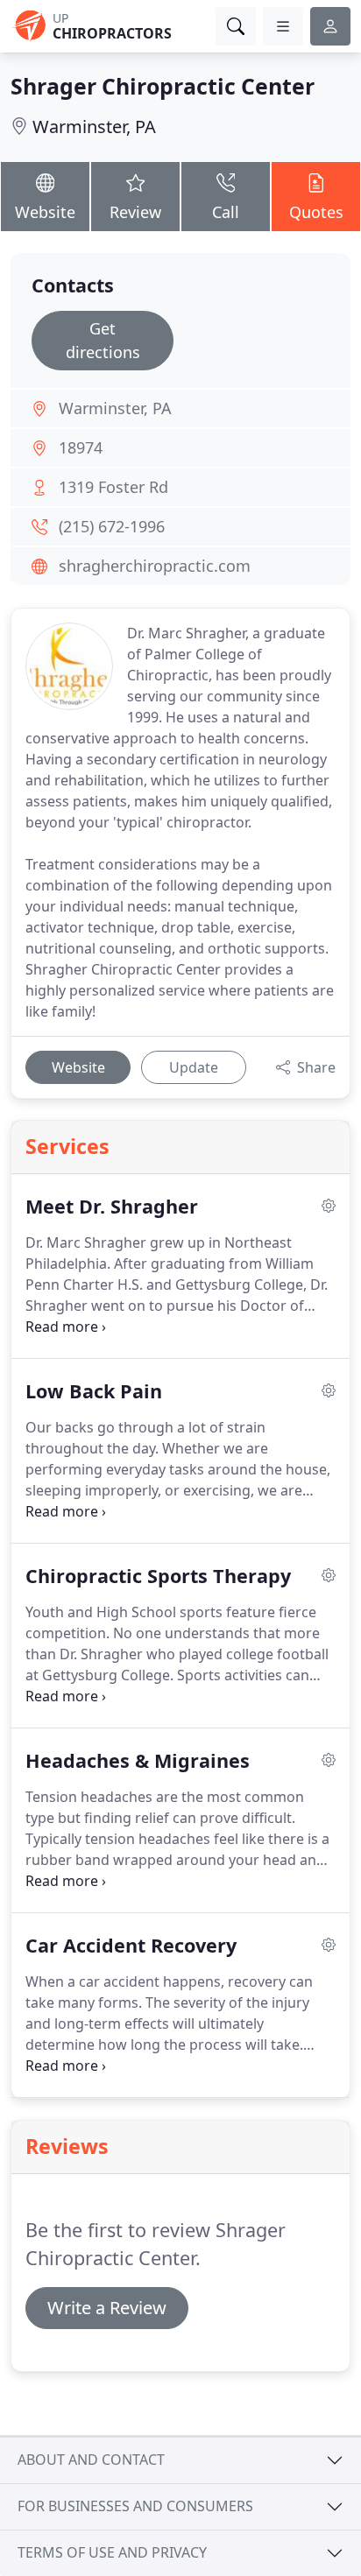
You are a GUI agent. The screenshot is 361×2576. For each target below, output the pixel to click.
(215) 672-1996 (112, 526)
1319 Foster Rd (113, 487)
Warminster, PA (94, 127)
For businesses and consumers (135, 2506)
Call (226, 212)
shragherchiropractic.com (155, 566)
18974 (81, 447)
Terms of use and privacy (112, 2552)
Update (194, 1067)
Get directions (103, 340)
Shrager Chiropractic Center (163, 86)
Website (45, 212)
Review (135, 212)
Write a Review (107, 2308)
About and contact (91, 2460)
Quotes (316, 212)
